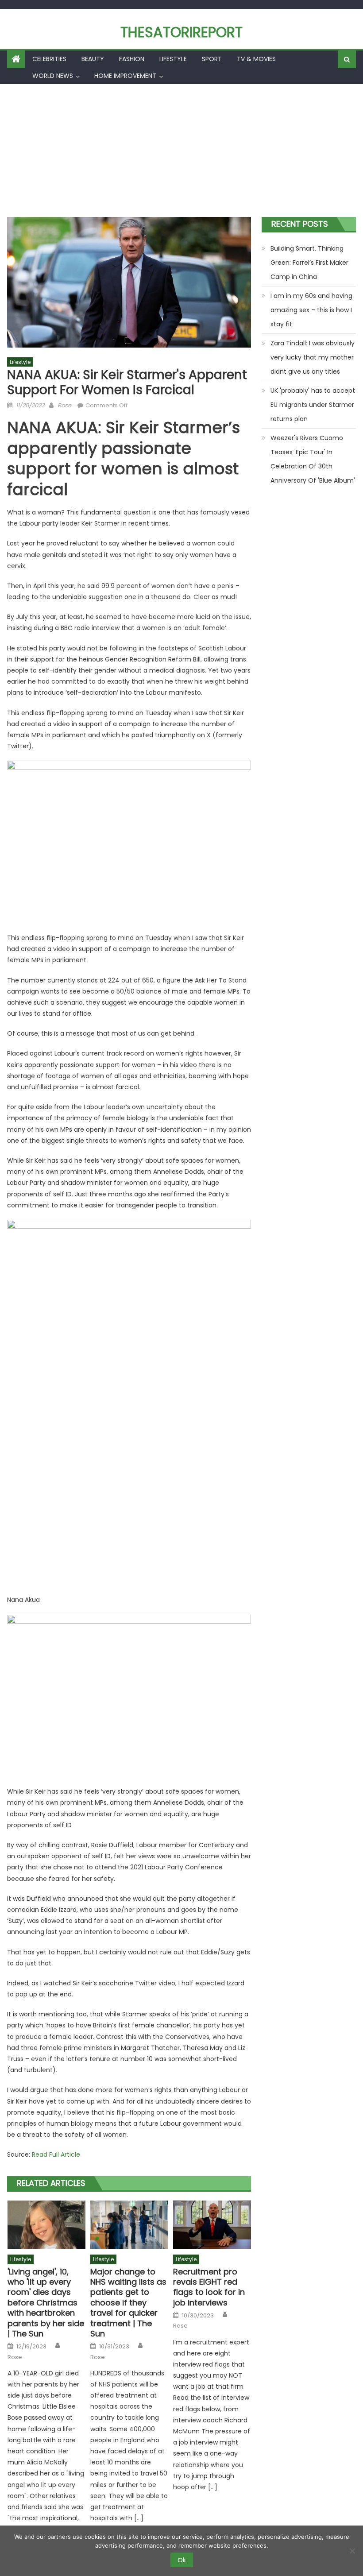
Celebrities (49, 59)
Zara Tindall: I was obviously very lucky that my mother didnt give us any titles (313, 357)
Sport (212, 59)
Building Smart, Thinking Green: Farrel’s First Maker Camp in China (309, 263)
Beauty (93, 59)
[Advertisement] (181, 151)
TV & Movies (256, 59)
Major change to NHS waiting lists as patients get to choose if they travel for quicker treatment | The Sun (128, 2303)
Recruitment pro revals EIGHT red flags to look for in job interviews (209, 2287)
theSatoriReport (181, 32)
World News (53, 76)
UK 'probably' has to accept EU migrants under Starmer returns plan (313, 405)
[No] (352, 2551)
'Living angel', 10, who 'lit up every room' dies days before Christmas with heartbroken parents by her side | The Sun (46, 2303)
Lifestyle (173, 59)
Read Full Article (56, 2154)
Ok (182, 2560)
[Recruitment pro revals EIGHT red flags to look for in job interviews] (212, 2225)
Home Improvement (125, 76)
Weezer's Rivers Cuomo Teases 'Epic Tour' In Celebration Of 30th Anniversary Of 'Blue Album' (313, 459)
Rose (64, 405)
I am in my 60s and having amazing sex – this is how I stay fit (311, 310)
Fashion (132, 59)
